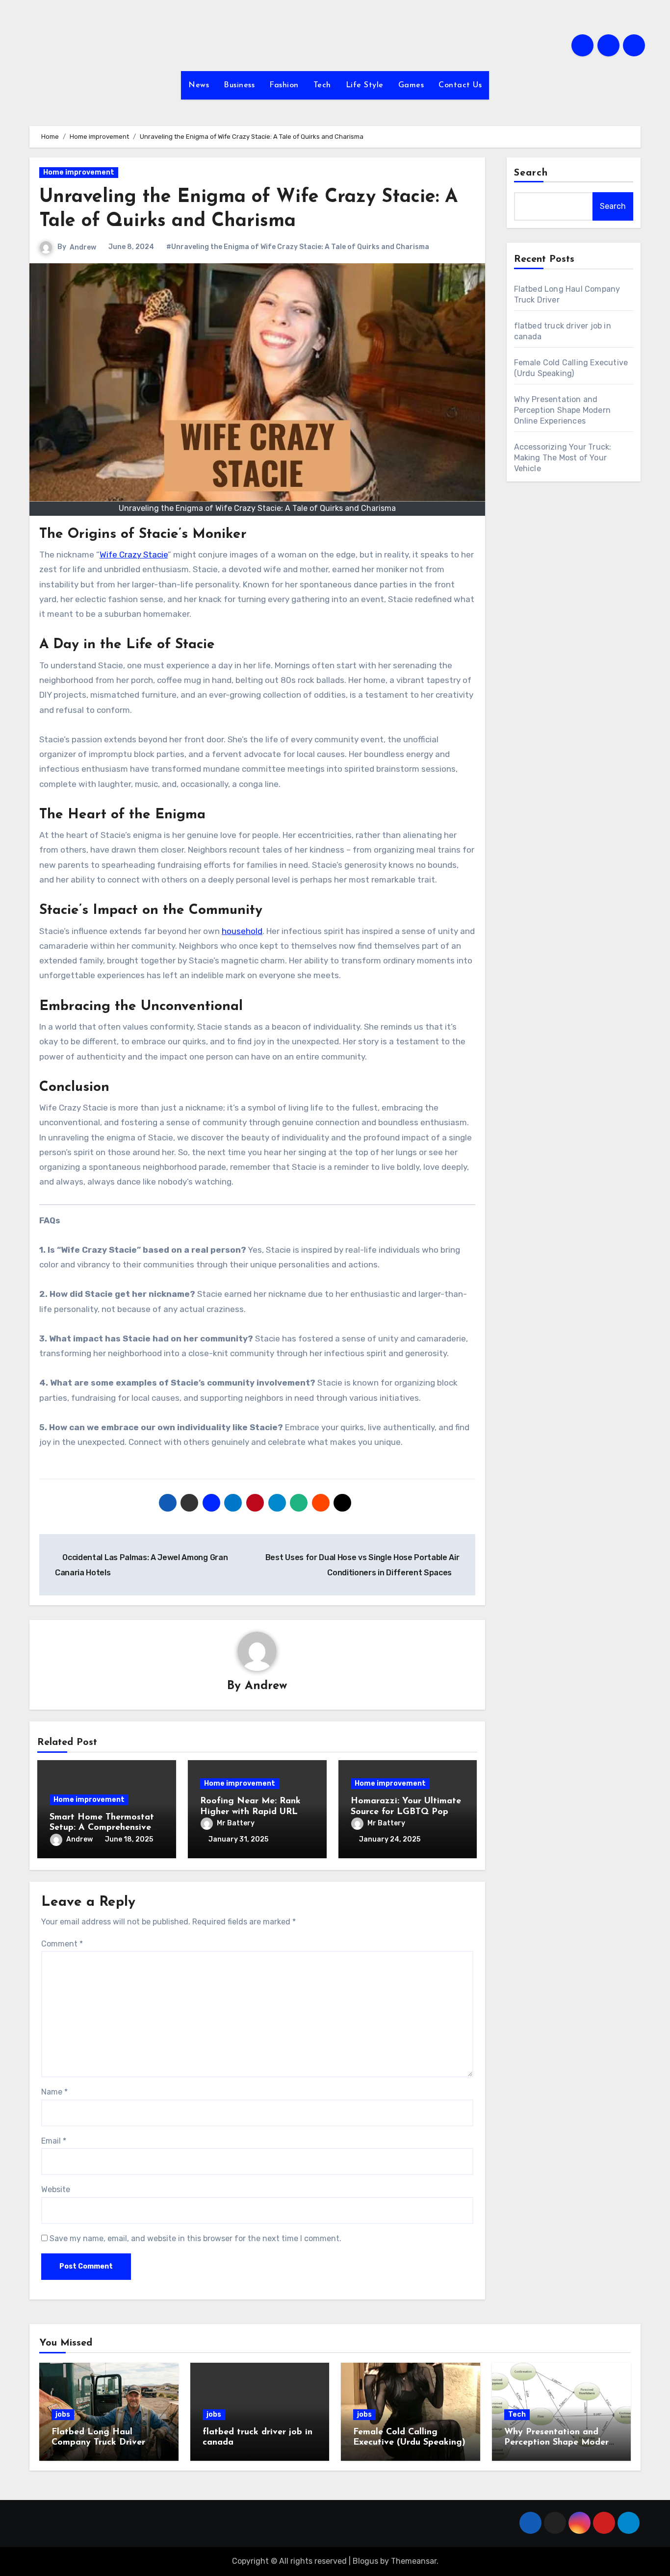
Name (54, 2092)
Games (411, 85)
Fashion (284, 85)
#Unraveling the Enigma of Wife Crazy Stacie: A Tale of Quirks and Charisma (298, 247)
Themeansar (414, 2561)
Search (531, 173)
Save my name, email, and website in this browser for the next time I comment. (195, 2238)
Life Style (365, 85)
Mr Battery (236, 1823)
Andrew (83, 247)
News (199, 85)
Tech (322, 85)
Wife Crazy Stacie (134, 555)
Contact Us (460, 85)
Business (239, 85)
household (242, 931)
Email (54, 2141)
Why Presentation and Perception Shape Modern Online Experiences (563, 410)
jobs (63, 2414)
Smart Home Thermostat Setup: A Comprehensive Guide (102, 1828)
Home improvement (79, 172)
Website (56, 2189)
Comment (62, 1944)
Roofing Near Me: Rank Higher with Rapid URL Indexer (250, 1812)
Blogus (365, 2561)
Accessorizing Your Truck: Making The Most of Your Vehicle (563, 458)
